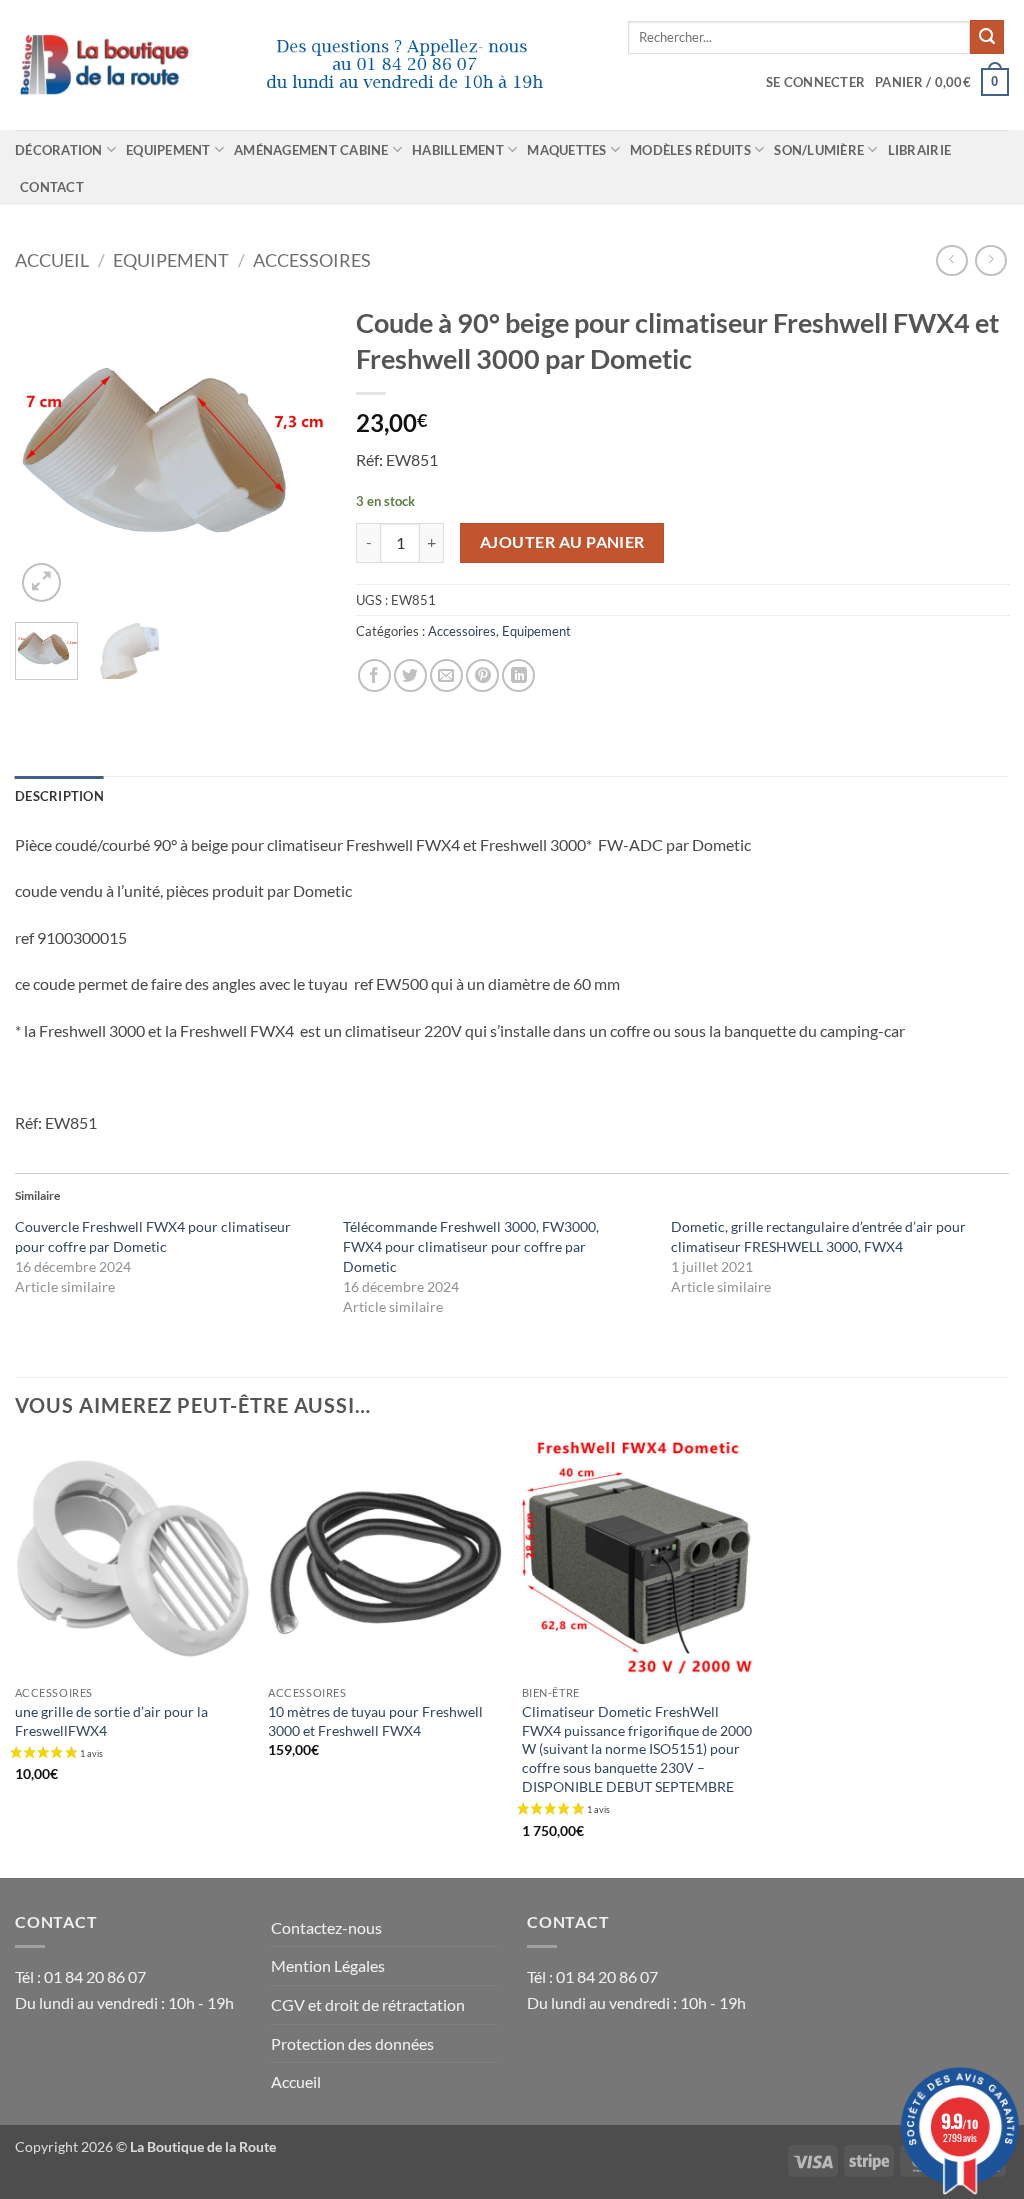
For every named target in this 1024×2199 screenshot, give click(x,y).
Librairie (919, 150)
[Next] (295, 451)
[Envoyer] (987, 37)
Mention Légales (328, 1965)
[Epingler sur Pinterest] (482, 675)
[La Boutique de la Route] (306, 65)
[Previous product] (990, 260)
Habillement (458, 150)
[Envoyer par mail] (446, 675)
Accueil (52, 260)
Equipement (168, 150)
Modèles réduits (690, 150)
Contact (52, 187)
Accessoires (312, 260)
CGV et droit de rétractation (368, 2004)
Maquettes (566, 150)
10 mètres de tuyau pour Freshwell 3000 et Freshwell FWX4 (375, 1721)
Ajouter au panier (562, 542)
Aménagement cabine (311, 150)
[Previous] (46, 451)
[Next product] (951, 260)
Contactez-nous (326, 1927)
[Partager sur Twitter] (410, 675)
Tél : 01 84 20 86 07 (80, 1976)
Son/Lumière (819, 150)
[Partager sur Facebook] (374, 675)
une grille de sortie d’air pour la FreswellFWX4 (111, 1721)
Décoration (59, 150)
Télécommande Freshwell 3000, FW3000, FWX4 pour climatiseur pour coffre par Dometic (471, 1246)
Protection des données (352, 2043)
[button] (815, 82)
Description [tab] (59, 796)
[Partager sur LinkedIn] (518, 675)
